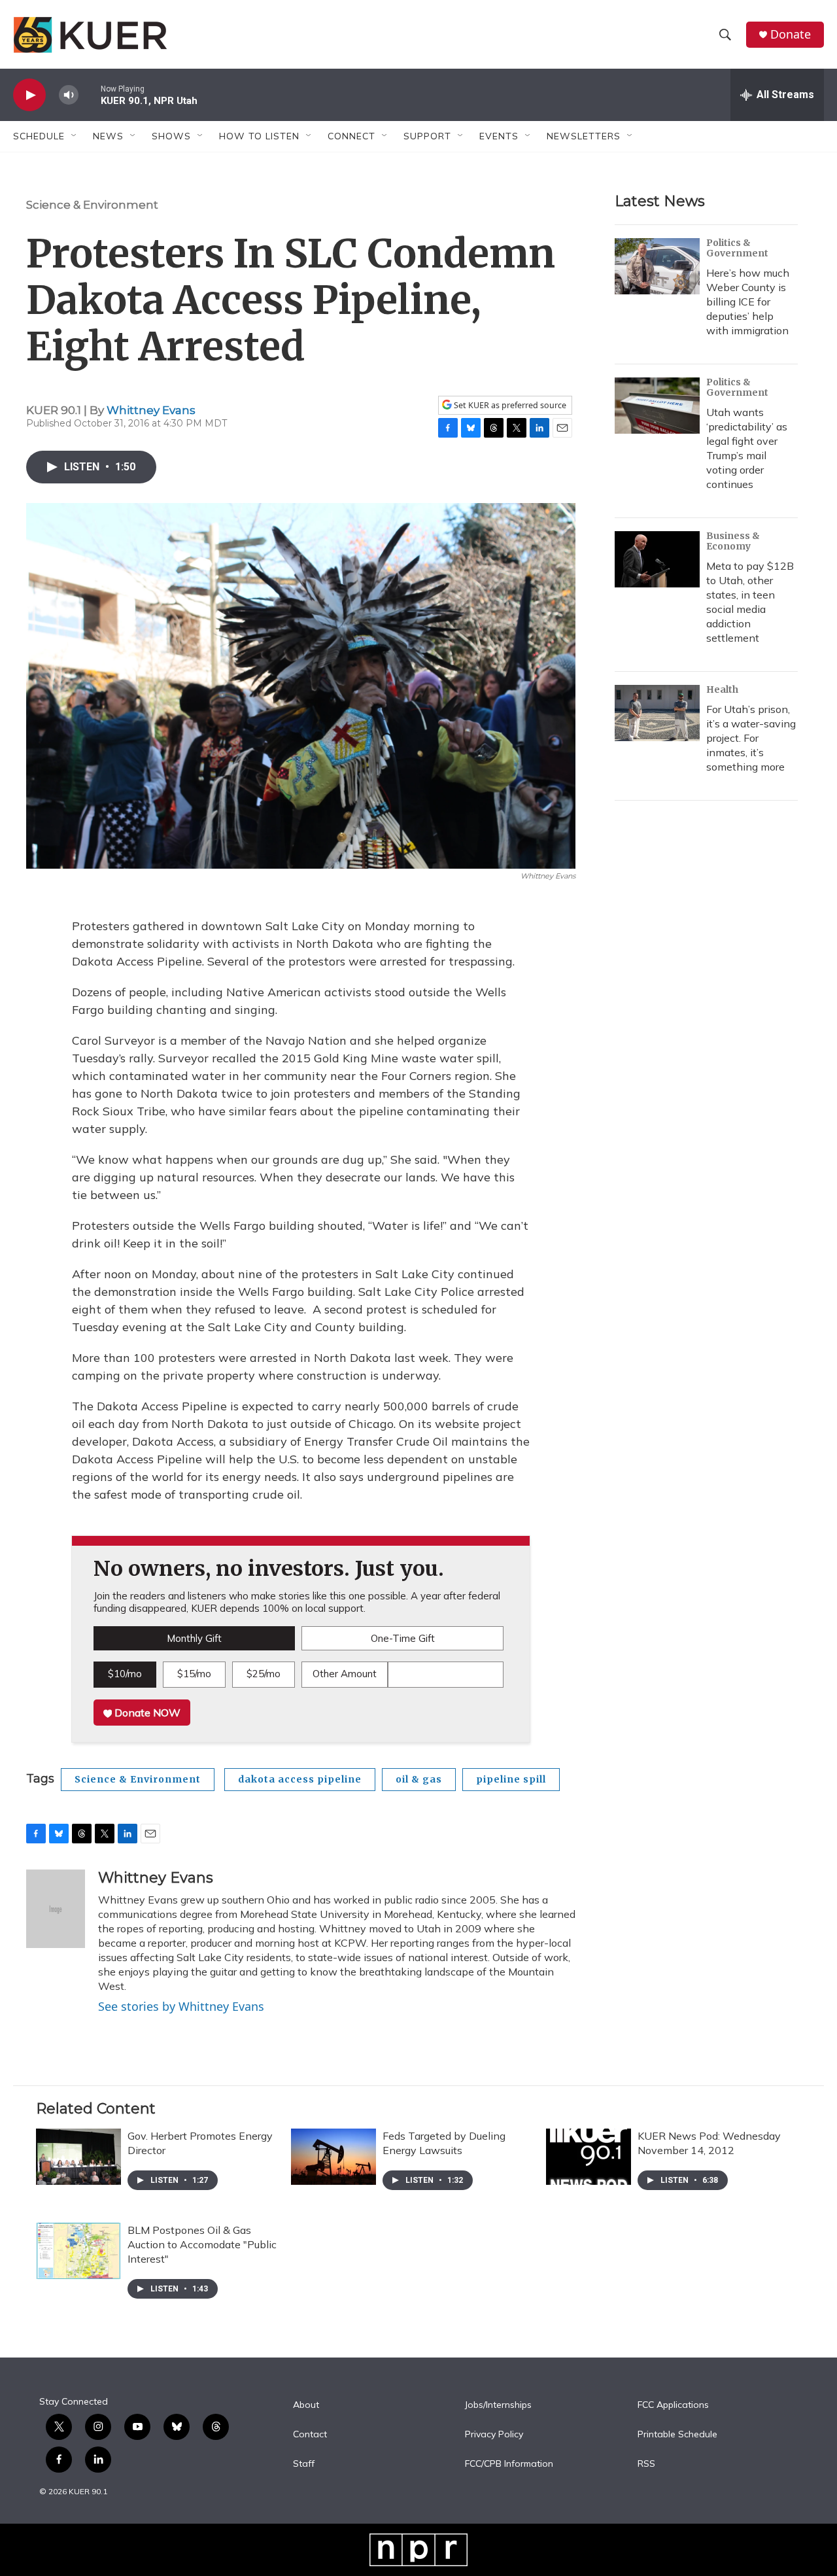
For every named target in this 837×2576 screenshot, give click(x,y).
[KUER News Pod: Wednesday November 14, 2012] (589, 2157)
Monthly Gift (194, 1638)
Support (427, 136)
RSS (646, 2464)
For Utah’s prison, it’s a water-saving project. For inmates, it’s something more (751, 738)
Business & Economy (733, 541)
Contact (310, 2435)
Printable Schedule (677, 2435)
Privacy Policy (494, 2435)
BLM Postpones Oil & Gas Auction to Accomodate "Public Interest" (202, 2244)
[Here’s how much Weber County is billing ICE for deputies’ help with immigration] (657, 266)
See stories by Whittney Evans (181, 2006)
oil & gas (419, 1779)
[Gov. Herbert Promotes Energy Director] (78, 2157)
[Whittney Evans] (56, 1909)
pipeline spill (511, 1779)
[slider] (90, 95)
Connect (351, 136)
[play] (29, 95)
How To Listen (259, 136)
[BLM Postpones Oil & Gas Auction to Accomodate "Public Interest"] (78, 2251)
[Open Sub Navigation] (75, 136)
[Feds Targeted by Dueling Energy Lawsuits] (333, 2157)
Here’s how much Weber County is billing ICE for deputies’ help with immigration (748, 302)
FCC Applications (673, 2405)
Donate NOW (146, 1713)
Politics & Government (737, 248)
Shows (171, 136)
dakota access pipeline (300, 1779)
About (306, 2405)
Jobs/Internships (498, 2405)
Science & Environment (92, 205)
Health (722, 689)
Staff (304, 2464)
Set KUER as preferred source (509, 405)
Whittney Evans (151, 410)
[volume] (69, 95)
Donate (791, 34)
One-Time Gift (403, 1638)
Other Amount (345, 1674)
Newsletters (584, 136)
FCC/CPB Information (509, 2464)
